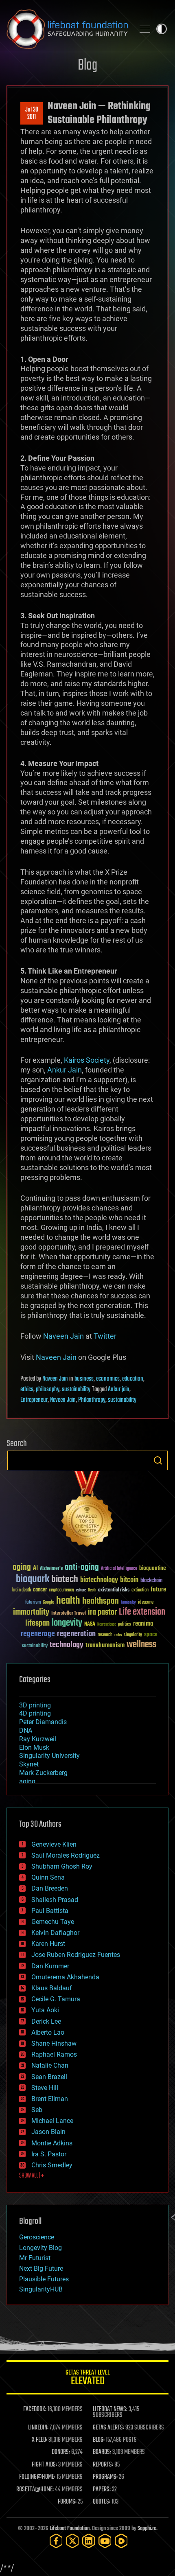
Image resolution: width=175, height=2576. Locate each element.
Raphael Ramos (54, 2054)
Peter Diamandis (43, 1722)
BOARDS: (102, 2452)
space (151, 1634)
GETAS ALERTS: (108, 2428)
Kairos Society (87, 1060)
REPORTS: (103, 2465)
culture (81, 1590)
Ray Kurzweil (38, 1739)
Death (92, 1590)
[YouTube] (105, 2541)
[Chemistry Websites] (87, 1511)
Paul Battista (50, 1911)
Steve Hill (45, 2088)
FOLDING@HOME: (37, 2477)
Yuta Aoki (45, 2010)
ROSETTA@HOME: (35, 2490)
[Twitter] (72, 2541)
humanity (128, 1603)
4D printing (35, 1713)
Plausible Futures (44, 2279)
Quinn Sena (48, 1877)
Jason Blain (48, 2132)
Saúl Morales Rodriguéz (66, 1855)
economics (108, 1379)
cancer (40, 1590)
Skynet (29, 1764)
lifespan (37, 1623)
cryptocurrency (61, 1590)
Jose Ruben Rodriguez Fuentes (76, 1955)
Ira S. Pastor (49, 2154)
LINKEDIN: (38, 2428)
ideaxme (146, 1603)
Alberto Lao (48, 2032)
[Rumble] (121, 2541)
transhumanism (105, 1645)
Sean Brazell (49, 2077)
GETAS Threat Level (87, 2379)
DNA (26, 1730)
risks (118, 1635)
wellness (141, 1645)
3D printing (35, 1705)
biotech (65, 1579)
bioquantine (153, 1568)
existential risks (114, 1590)
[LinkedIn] (89, 2541)
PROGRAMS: (105, 2477)
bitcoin (129, 1580)
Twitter (105, 1336)
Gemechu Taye (53, 1922)
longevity (67, 1623)
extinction (140, 1590)
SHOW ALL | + (32, 2176)
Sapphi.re (147, 2529)
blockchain (151, 1581)
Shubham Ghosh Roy (62, 1866)
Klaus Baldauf (52, 1988)
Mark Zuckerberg (43, 1773)
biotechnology (99, 1580)
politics (125, 1625)
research (105, 1635)
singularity (133, 1635)
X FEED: (39, 2440)
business (84, 1379)
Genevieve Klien (54, 1844)
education (133, 1379)
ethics (27, 1390)
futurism (33, 1603)
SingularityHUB (41, 2289)
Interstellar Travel (69, 1614)
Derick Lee (46, 2021)
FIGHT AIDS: (44, 2465)
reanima (143, 1624)
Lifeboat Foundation (70, 2529)
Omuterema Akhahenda (65, 1977)
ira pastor (102, 1612)
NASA (90, 1624)
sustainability (76, 1390)
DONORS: (61, 2452)
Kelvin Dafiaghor (55, 1933)
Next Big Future (41, 2268)
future (158, 1590)
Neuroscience (107, 1625)
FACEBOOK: (35, 2410)
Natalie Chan (50, 2065)
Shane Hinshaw (54, 2043)
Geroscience (37, 2237)
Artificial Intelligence (119, 1569)
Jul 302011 (32, 114)
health (68, 1601)
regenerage (38, 1634)
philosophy (48, 1390)
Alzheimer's (51, 1569)
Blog (87, 66)
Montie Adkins (52, 2143)
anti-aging (82, 1568)
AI (35, 1568)
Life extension (142, 1612)
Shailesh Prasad (55, 1900)
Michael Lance (52, 2121)
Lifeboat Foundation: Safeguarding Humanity (67, 29)
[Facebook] (56, 2541)
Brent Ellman (50, 2099)
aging (22, 1568)
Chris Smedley (52, 2165)
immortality (31, 1612)
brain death (22, 1590)
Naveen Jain (63, 1336)
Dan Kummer (50, 1966)
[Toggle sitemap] (145, 29)
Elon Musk (34, 1748)
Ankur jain (119, 1390)
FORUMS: (67, 2502)
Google (48, 1603)
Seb (37, 2110)
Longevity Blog (40, 2248)
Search (158, 1460)
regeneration (76, 1634)
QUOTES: (102, 2502)
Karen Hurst (48, 1944)
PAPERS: (102, 2490)
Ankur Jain (65, 1070)
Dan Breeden (50, 1888)
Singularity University (49, 1756)
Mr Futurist (35, 2258)
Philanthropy (92, 1400)
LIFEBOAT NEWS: (110, 2410)
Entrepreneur (34, 1400)
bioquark (33, 1579)
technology (67, 1645)
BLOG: (99, 2440)
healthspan (101, 1601)
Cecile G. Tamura (56, 1999)
